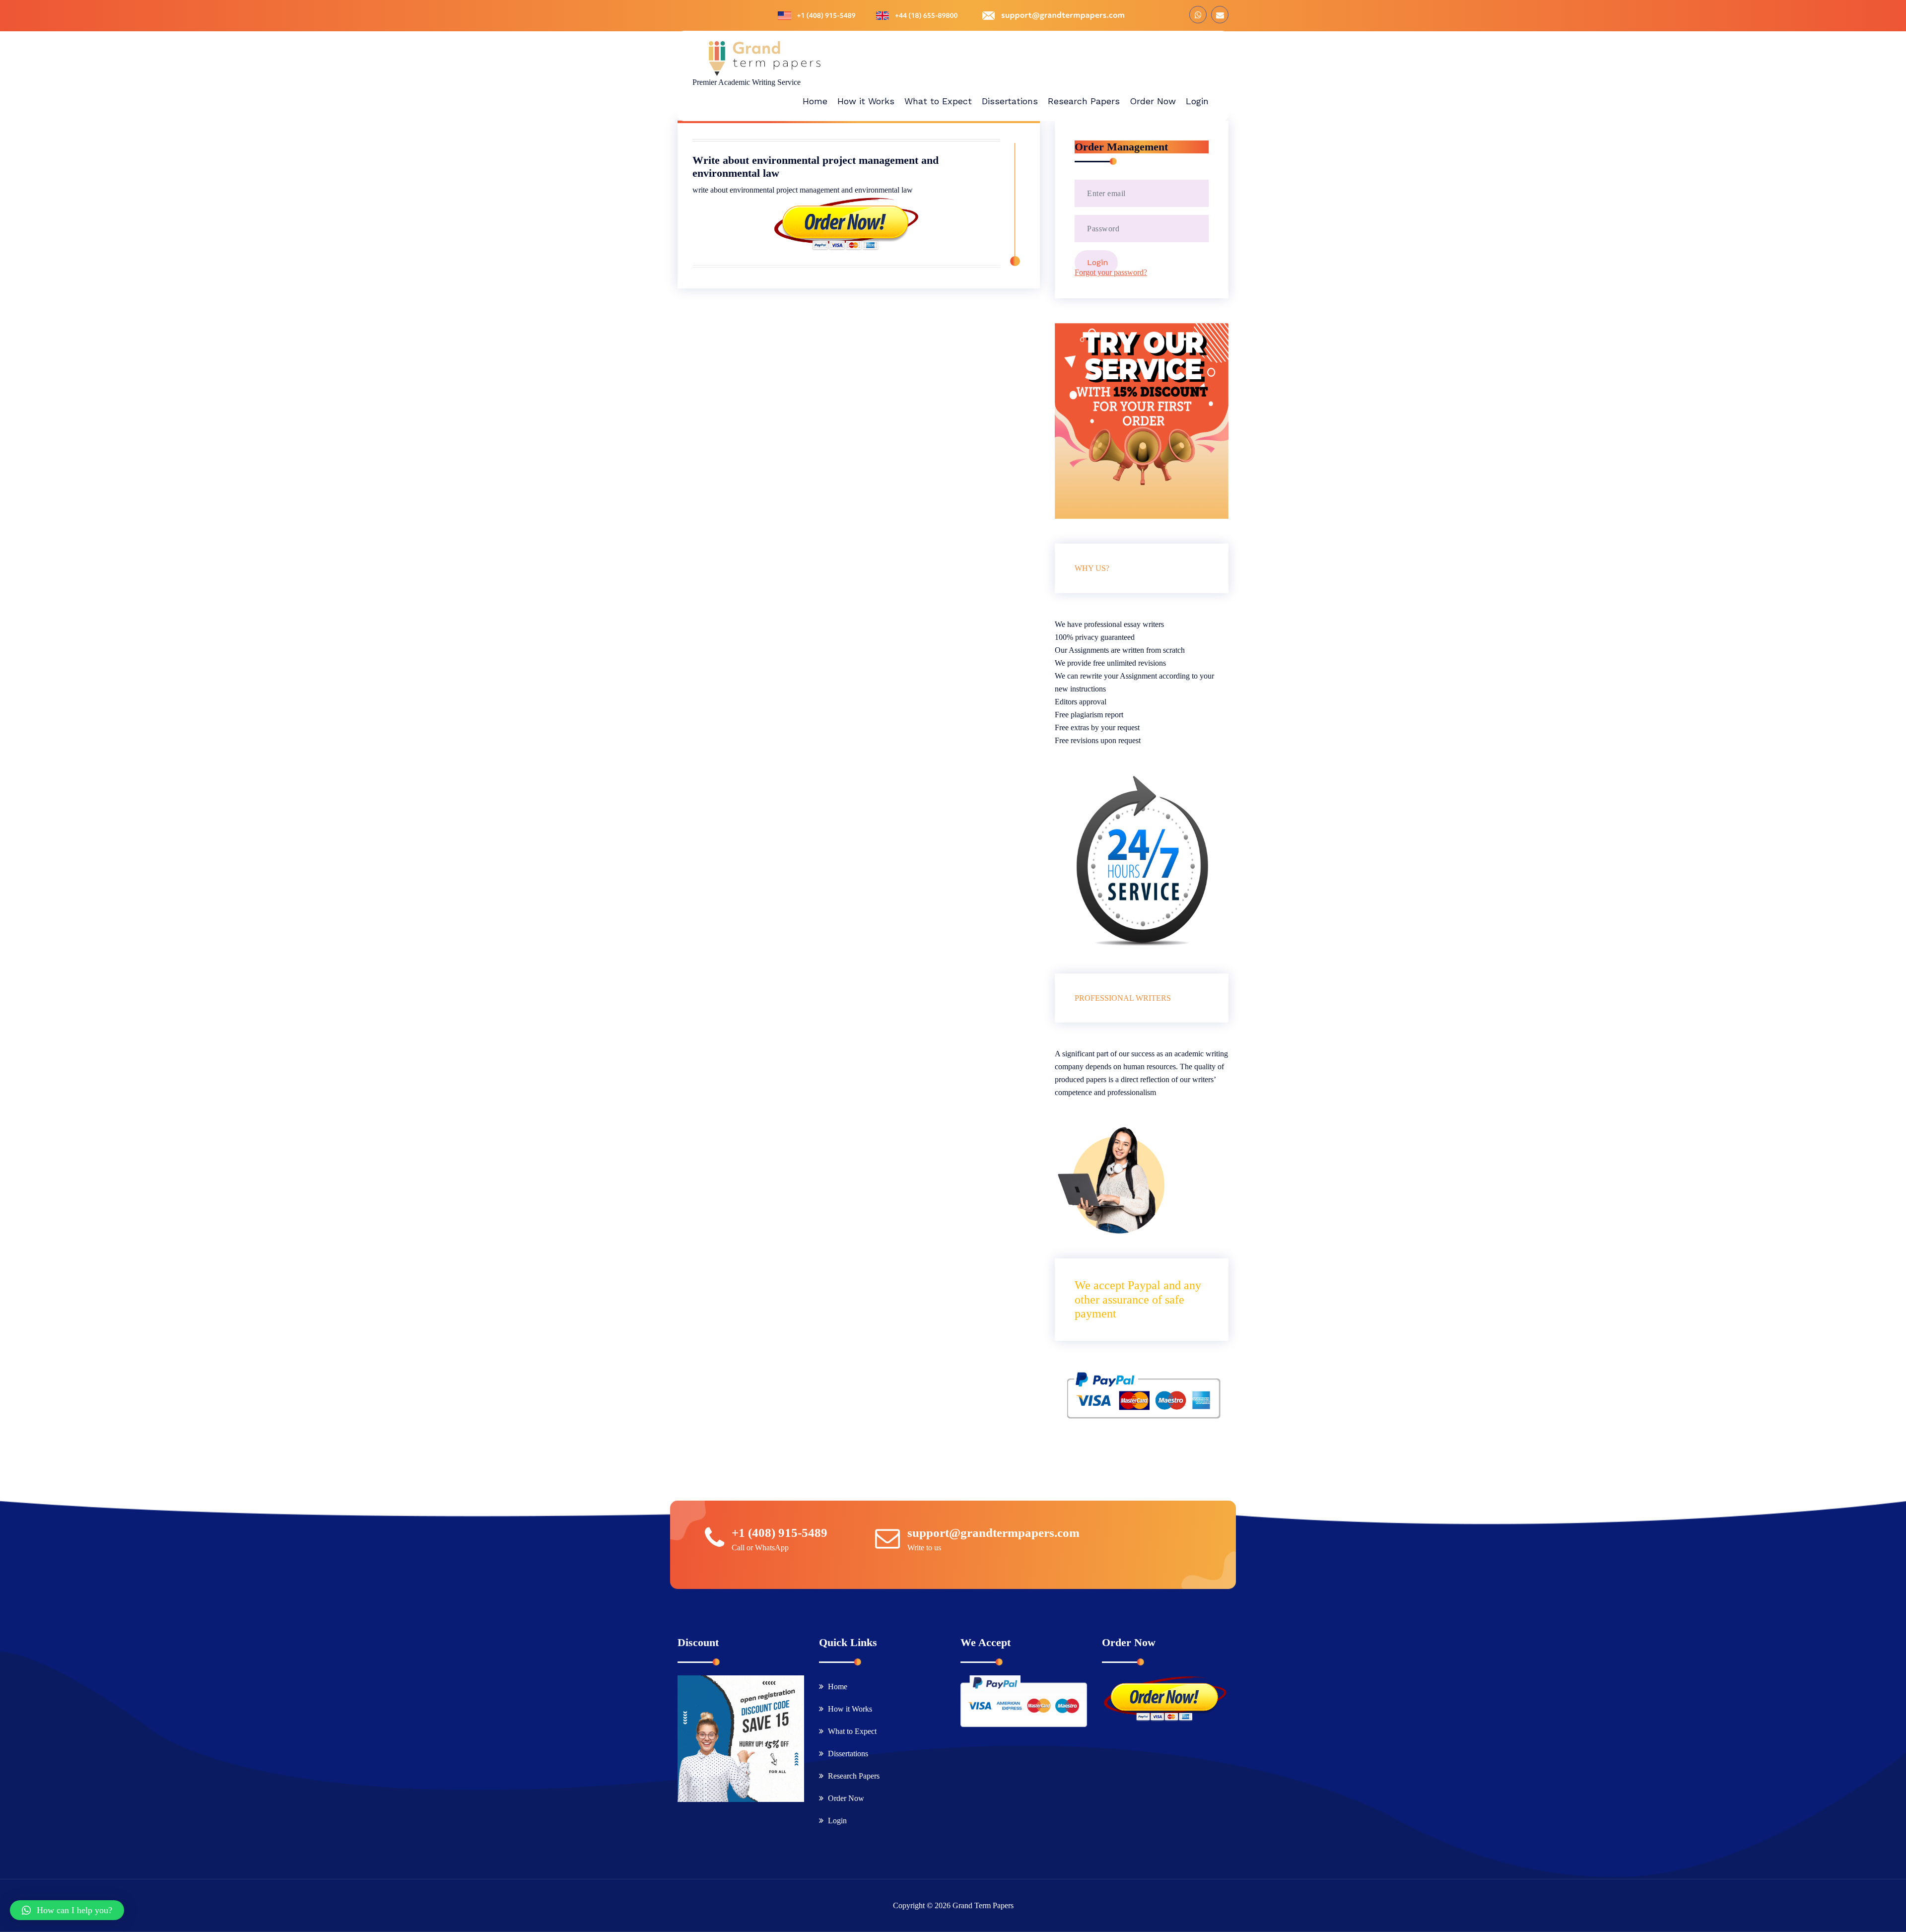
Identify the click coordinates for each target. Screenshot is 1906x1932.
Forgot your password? (1111, 272)
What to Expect (852, 1731)
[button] (67, 1910)
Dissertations (848, 1754)
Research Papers (854, 1776)
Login (837, 1821)
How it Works (850, 1709)
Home (838, 1687)
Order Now (846, 1798)
